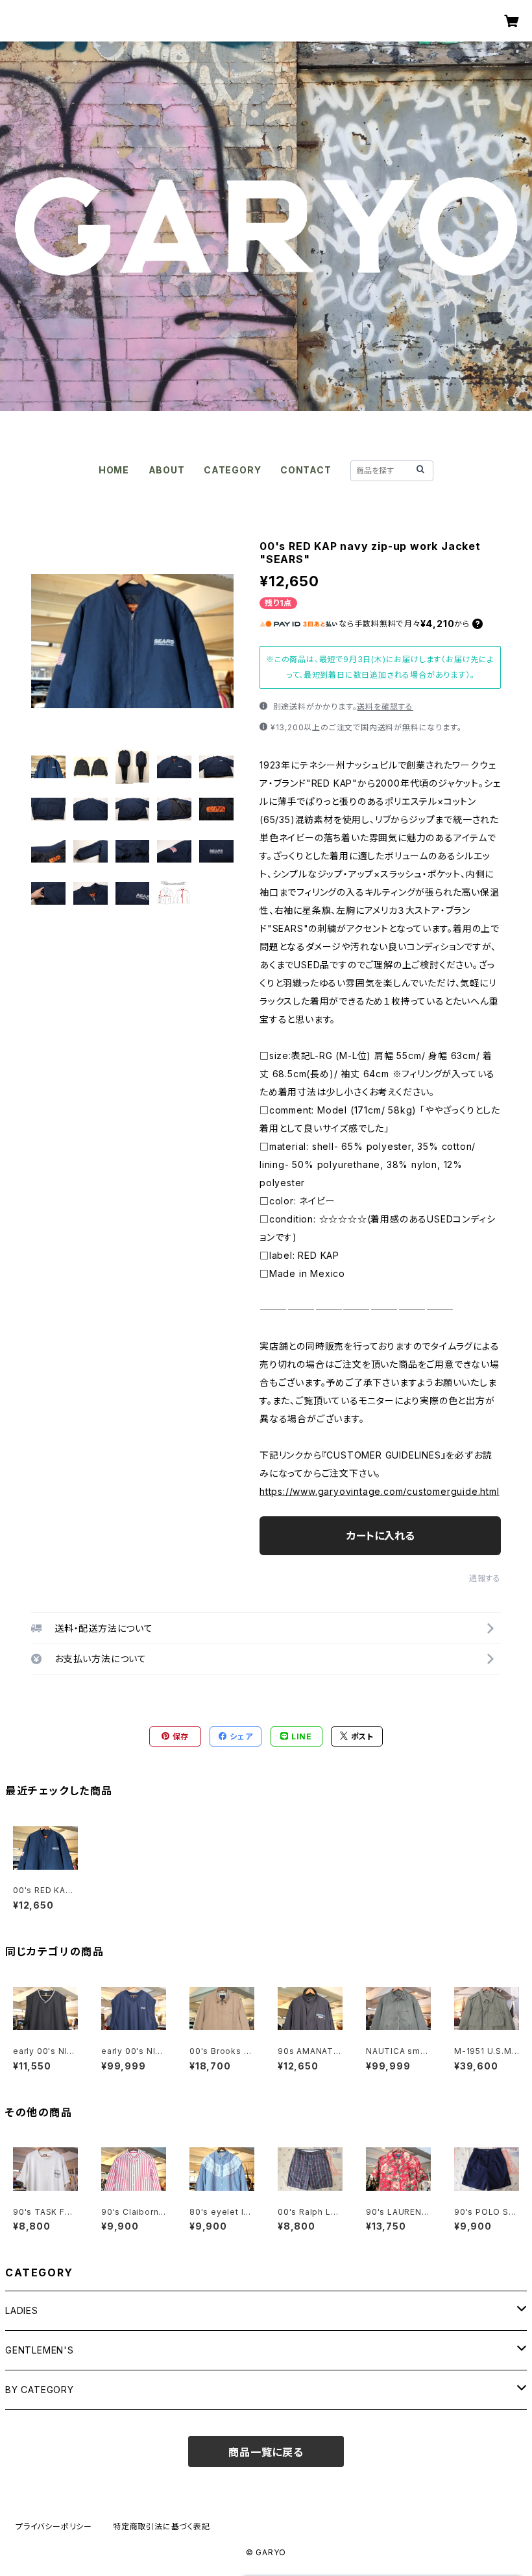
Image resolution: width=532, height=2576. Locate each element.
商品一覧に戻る (266, 2452)
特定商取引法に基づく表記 (162, 2526)
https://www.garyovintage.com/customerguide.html (380, 1491)
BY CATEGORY (40, 2390)
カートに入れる (381, 1536)
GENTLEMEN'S (40, 2350)
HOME (114, 470)
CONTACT (306, 470)
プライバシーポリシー (54, 2526)
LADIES (22, 2310)
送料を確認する (385, 707)
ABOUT (167, 470)
